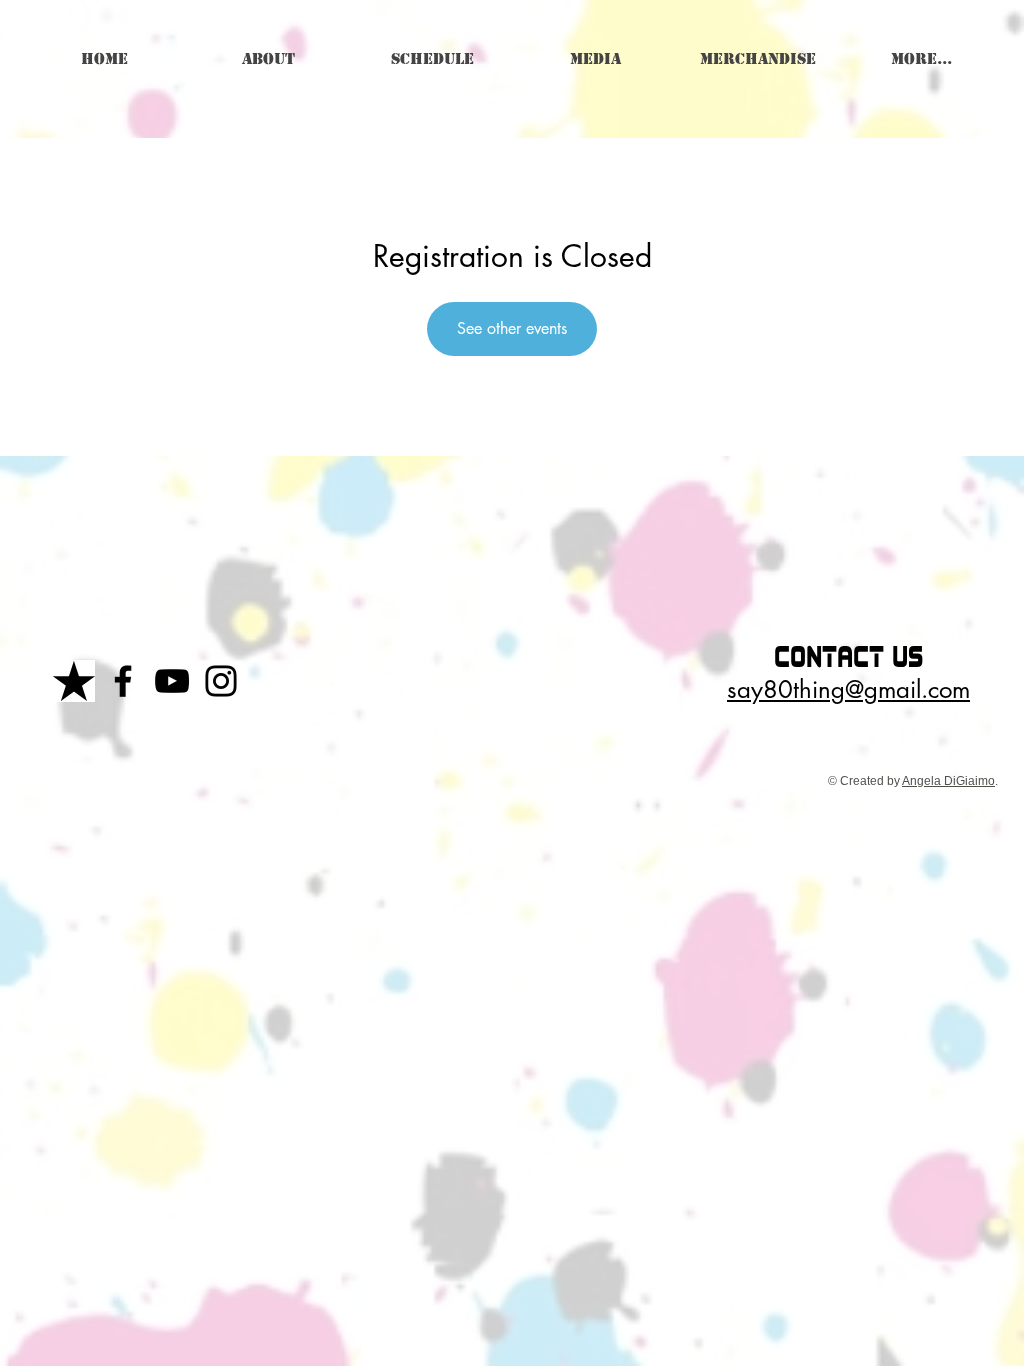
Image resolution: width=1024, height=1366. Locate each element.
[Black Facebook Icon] (123, 681)
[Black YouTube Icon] (172, 681)
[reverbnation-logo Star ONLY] (74, 681)
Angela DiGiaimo (948, 781)
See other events (512, 328)
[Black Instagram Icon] (221, 681)
